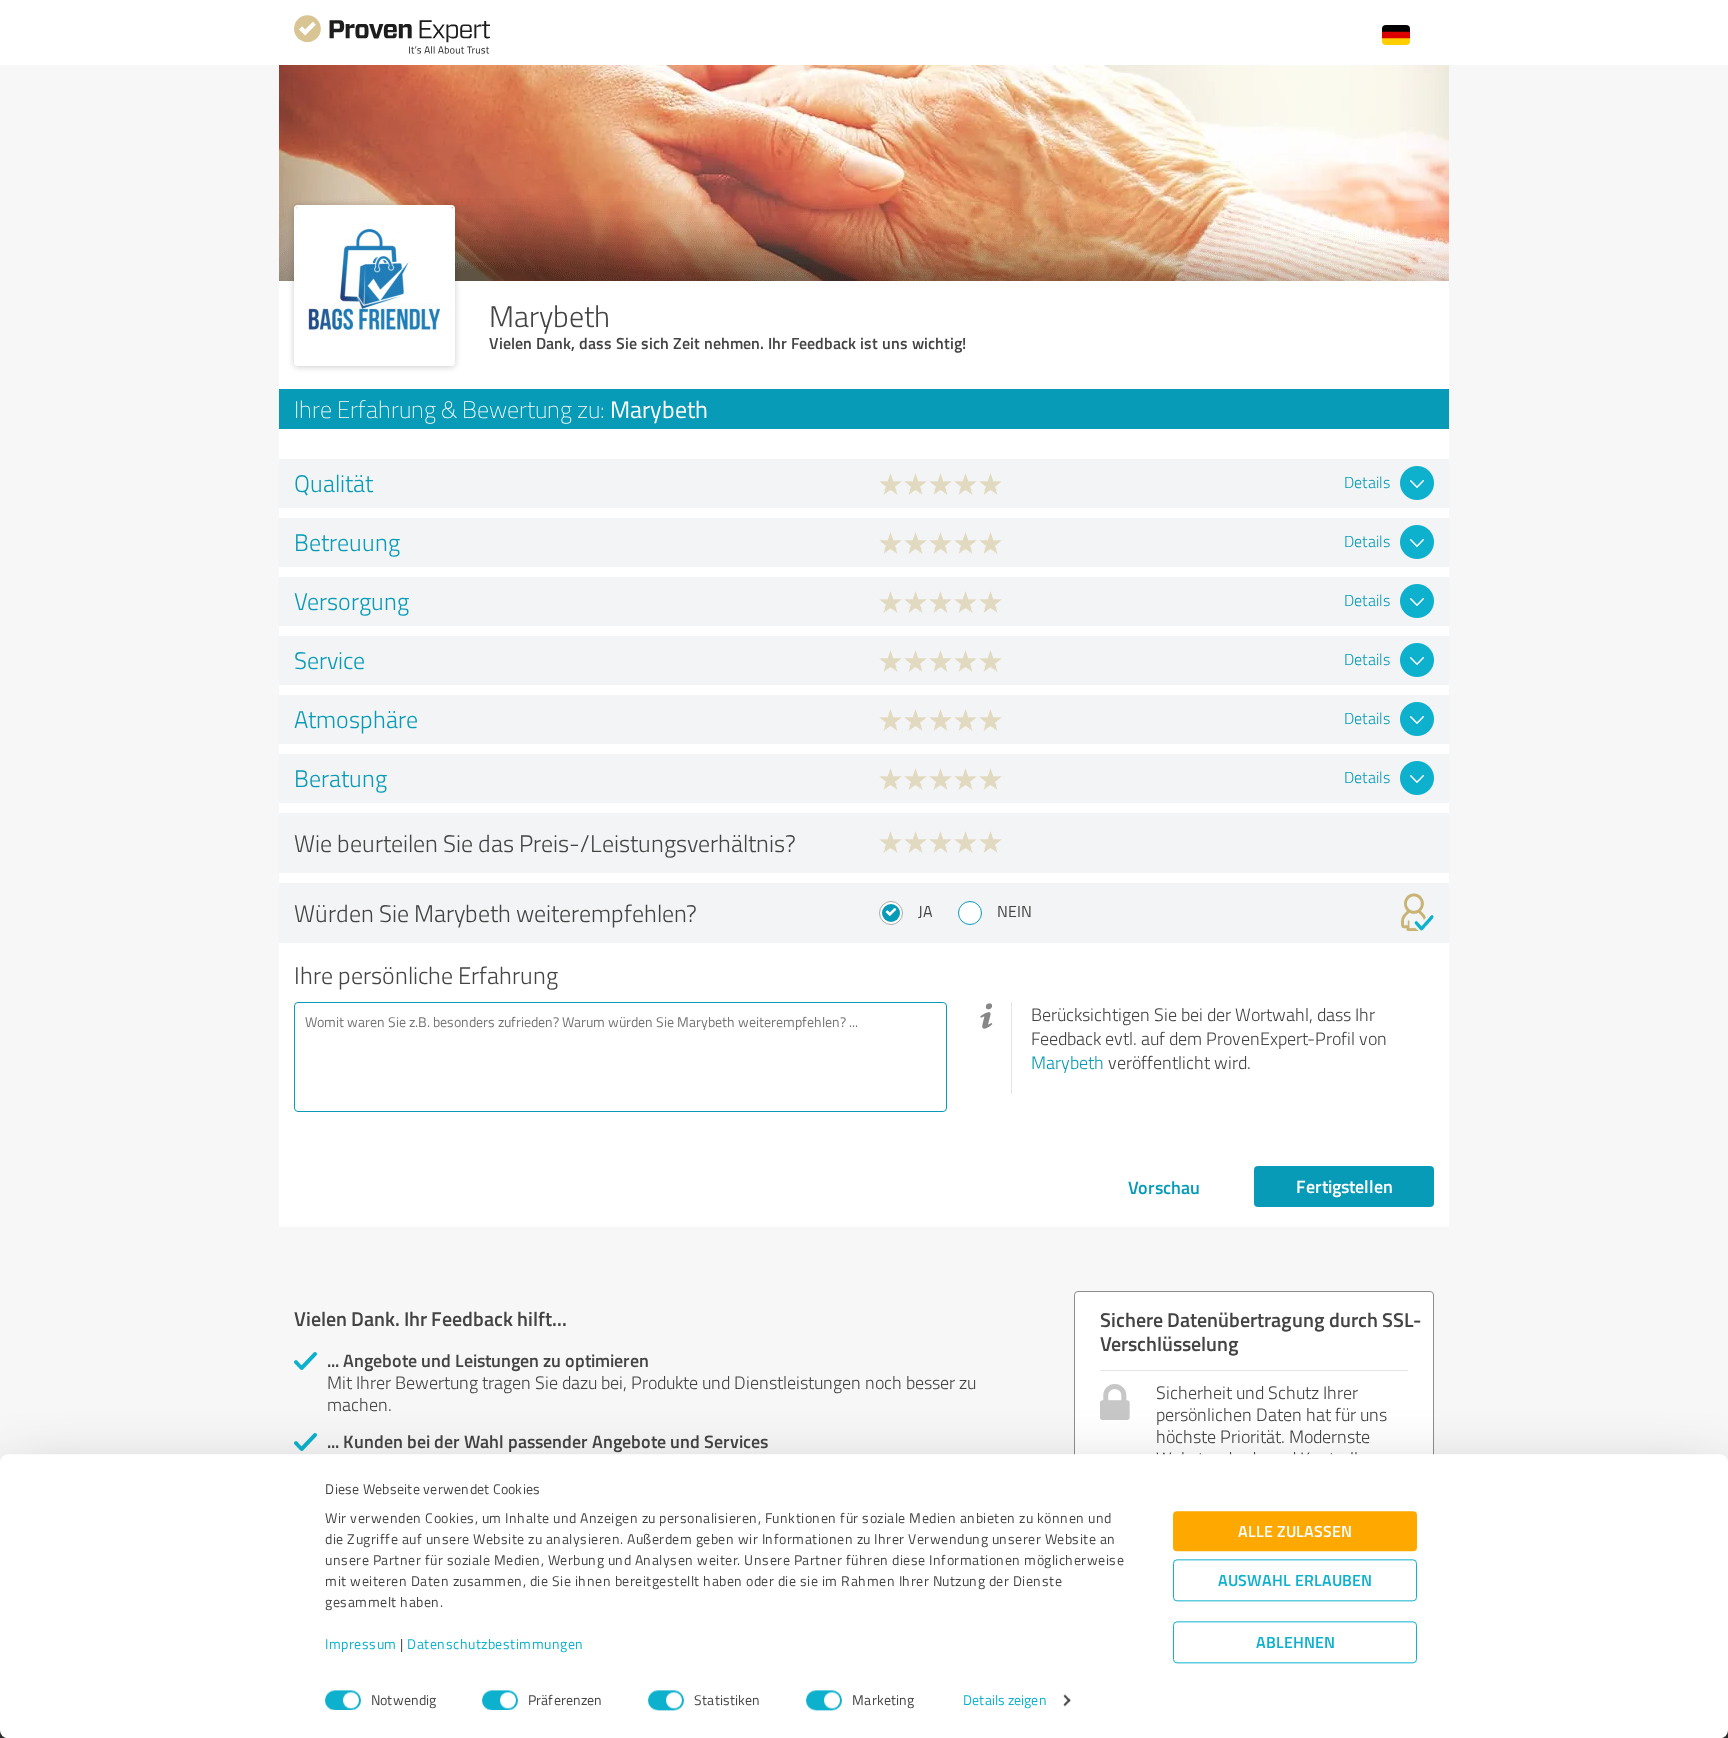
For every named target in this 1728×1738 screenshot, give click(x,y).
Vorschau (1164, 1187)
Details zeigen (1004, 1700)
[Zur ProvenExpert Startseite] (392, 51)
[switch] (500, 1700)
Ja (925, 911)
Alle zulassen (1295, 1531)
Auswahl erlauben (1295, 1580)
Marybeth (1067, 1062)
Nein (1014, 911)
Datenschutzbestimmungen (495, 1644)
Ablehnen (1295, 1642)
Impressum (361, 1644)
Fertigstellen (1344, 1186)
